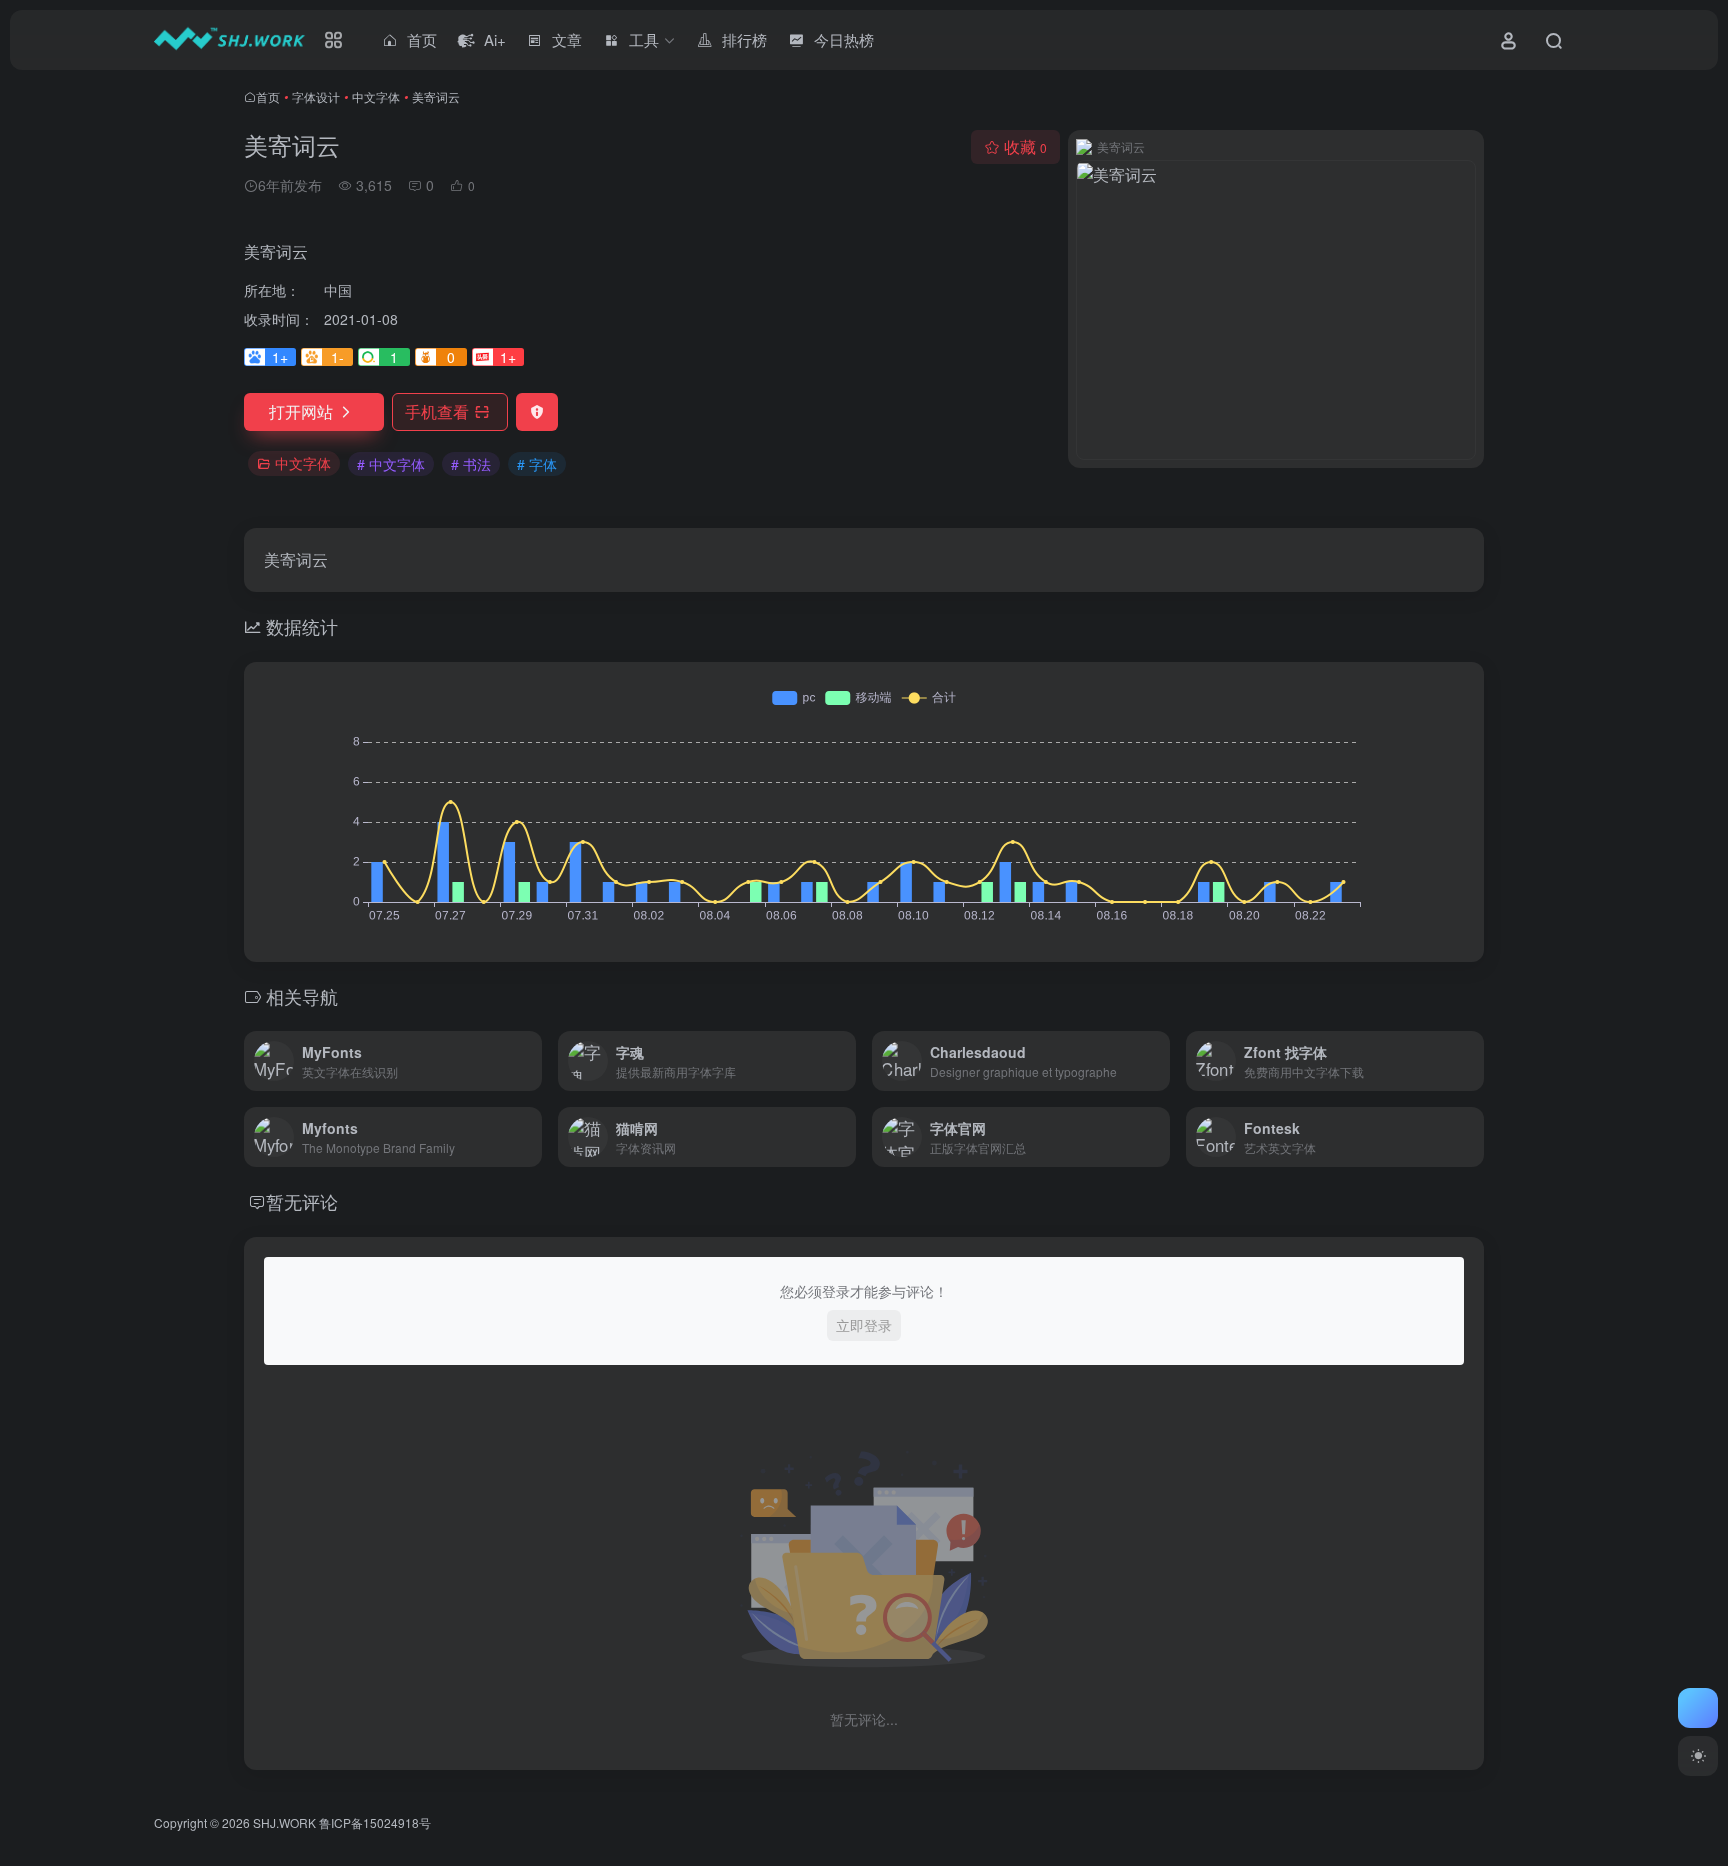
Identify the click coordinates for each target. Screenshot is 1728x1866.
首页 (268, 96)
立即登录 (864, 1325)
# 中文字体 (391, 464)
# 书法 (471, 464)
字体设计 (316, 96)
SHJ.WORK (284, 1822)
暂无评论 (302, 1201)
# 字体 (537, 464)
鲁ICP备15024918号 (375, 1822)
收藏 (1025, 146)
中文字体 (376, 96)
